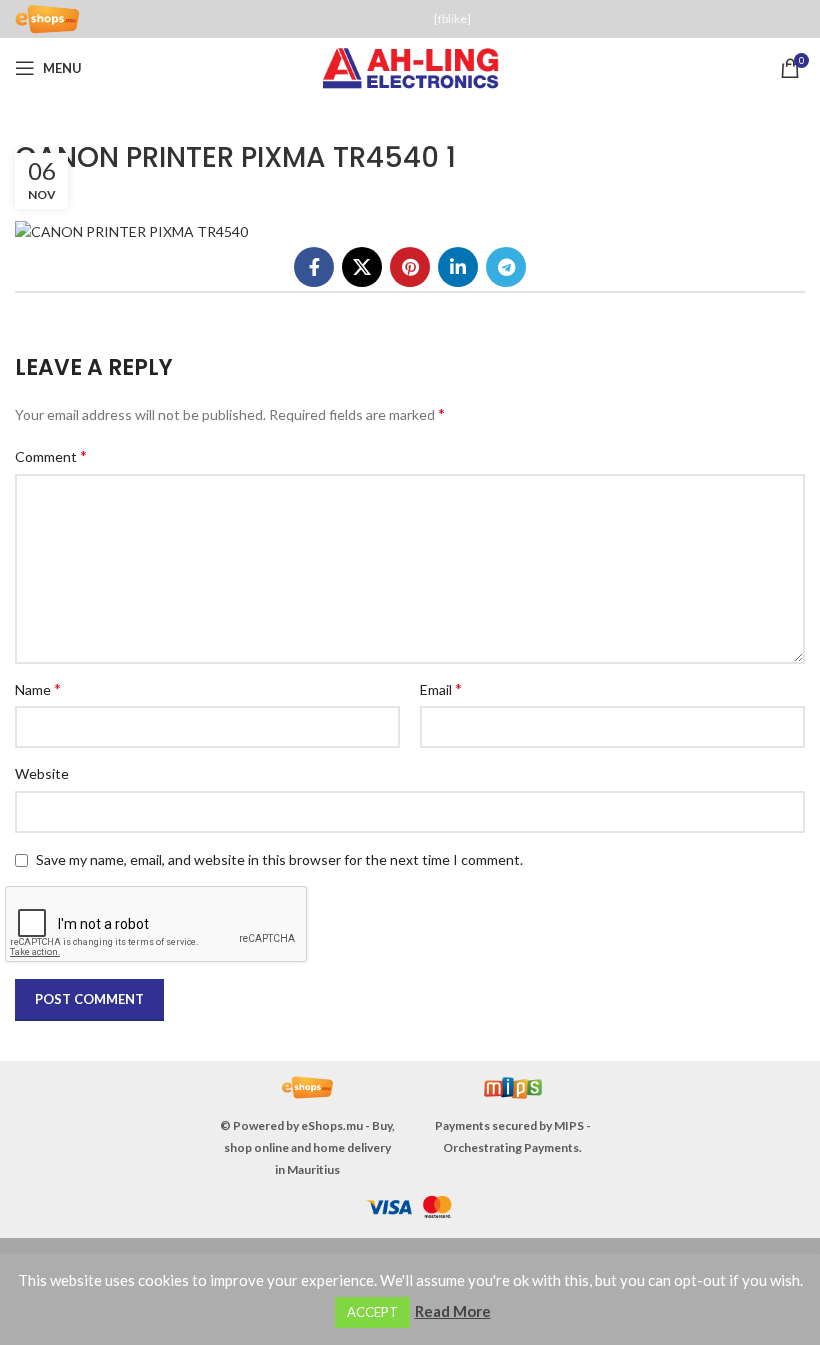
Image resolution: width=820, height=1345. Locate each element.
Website (42, 773)
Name (38, 688)
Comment (51, 455)
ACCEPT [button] (372, 1312)
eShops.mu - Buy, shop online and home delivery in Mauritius (309, 1147)
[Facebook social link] (314, 267)
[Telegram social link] (506, 267)
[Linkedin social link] (458, 267)
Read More (453, 1311)
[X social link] (362, 267)
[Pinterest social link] (410, 267)
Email (441, 688)
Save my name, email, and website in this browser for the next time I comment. (279, 859)
